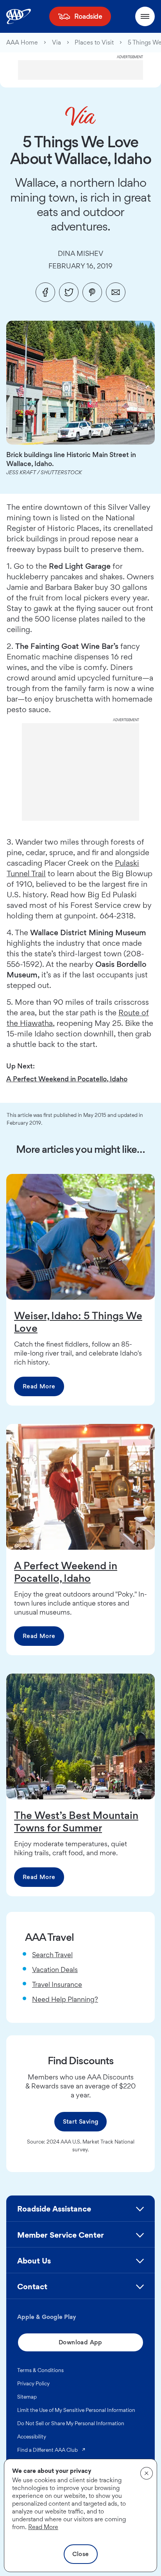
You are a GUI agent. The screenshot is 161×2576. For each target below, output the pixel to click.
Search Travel (52, 1955)
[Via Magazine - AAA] (80, 116)
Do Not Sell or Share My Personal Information (71, 2423)
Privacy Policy (33, 2383)
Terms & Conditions (40, 2370)
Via (56, 43)
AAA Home (22, 43)
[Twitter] (69, 292)
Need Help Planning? (65, 1999)
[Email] (116, 292)
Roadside (88, 16)
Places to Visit (94, 43)
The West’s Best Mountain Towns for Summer (76, 1821)
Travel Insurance (57, 1984)
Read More (39, 1386)
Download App (80, 2342)
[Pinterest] (92, 292)
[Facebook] (45, 292)
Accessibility (32, 2437)
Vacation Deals (55, 1970)
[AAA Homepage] (19, 16)
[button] (80, 2212)
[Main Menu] (145, 16)
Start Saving (81, 2121)
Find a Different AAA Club (52, 2450)
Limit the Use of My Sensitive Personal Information (76, 2410)
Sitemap (27, 2397)
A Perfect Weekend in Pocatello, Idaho (67, 1079)
